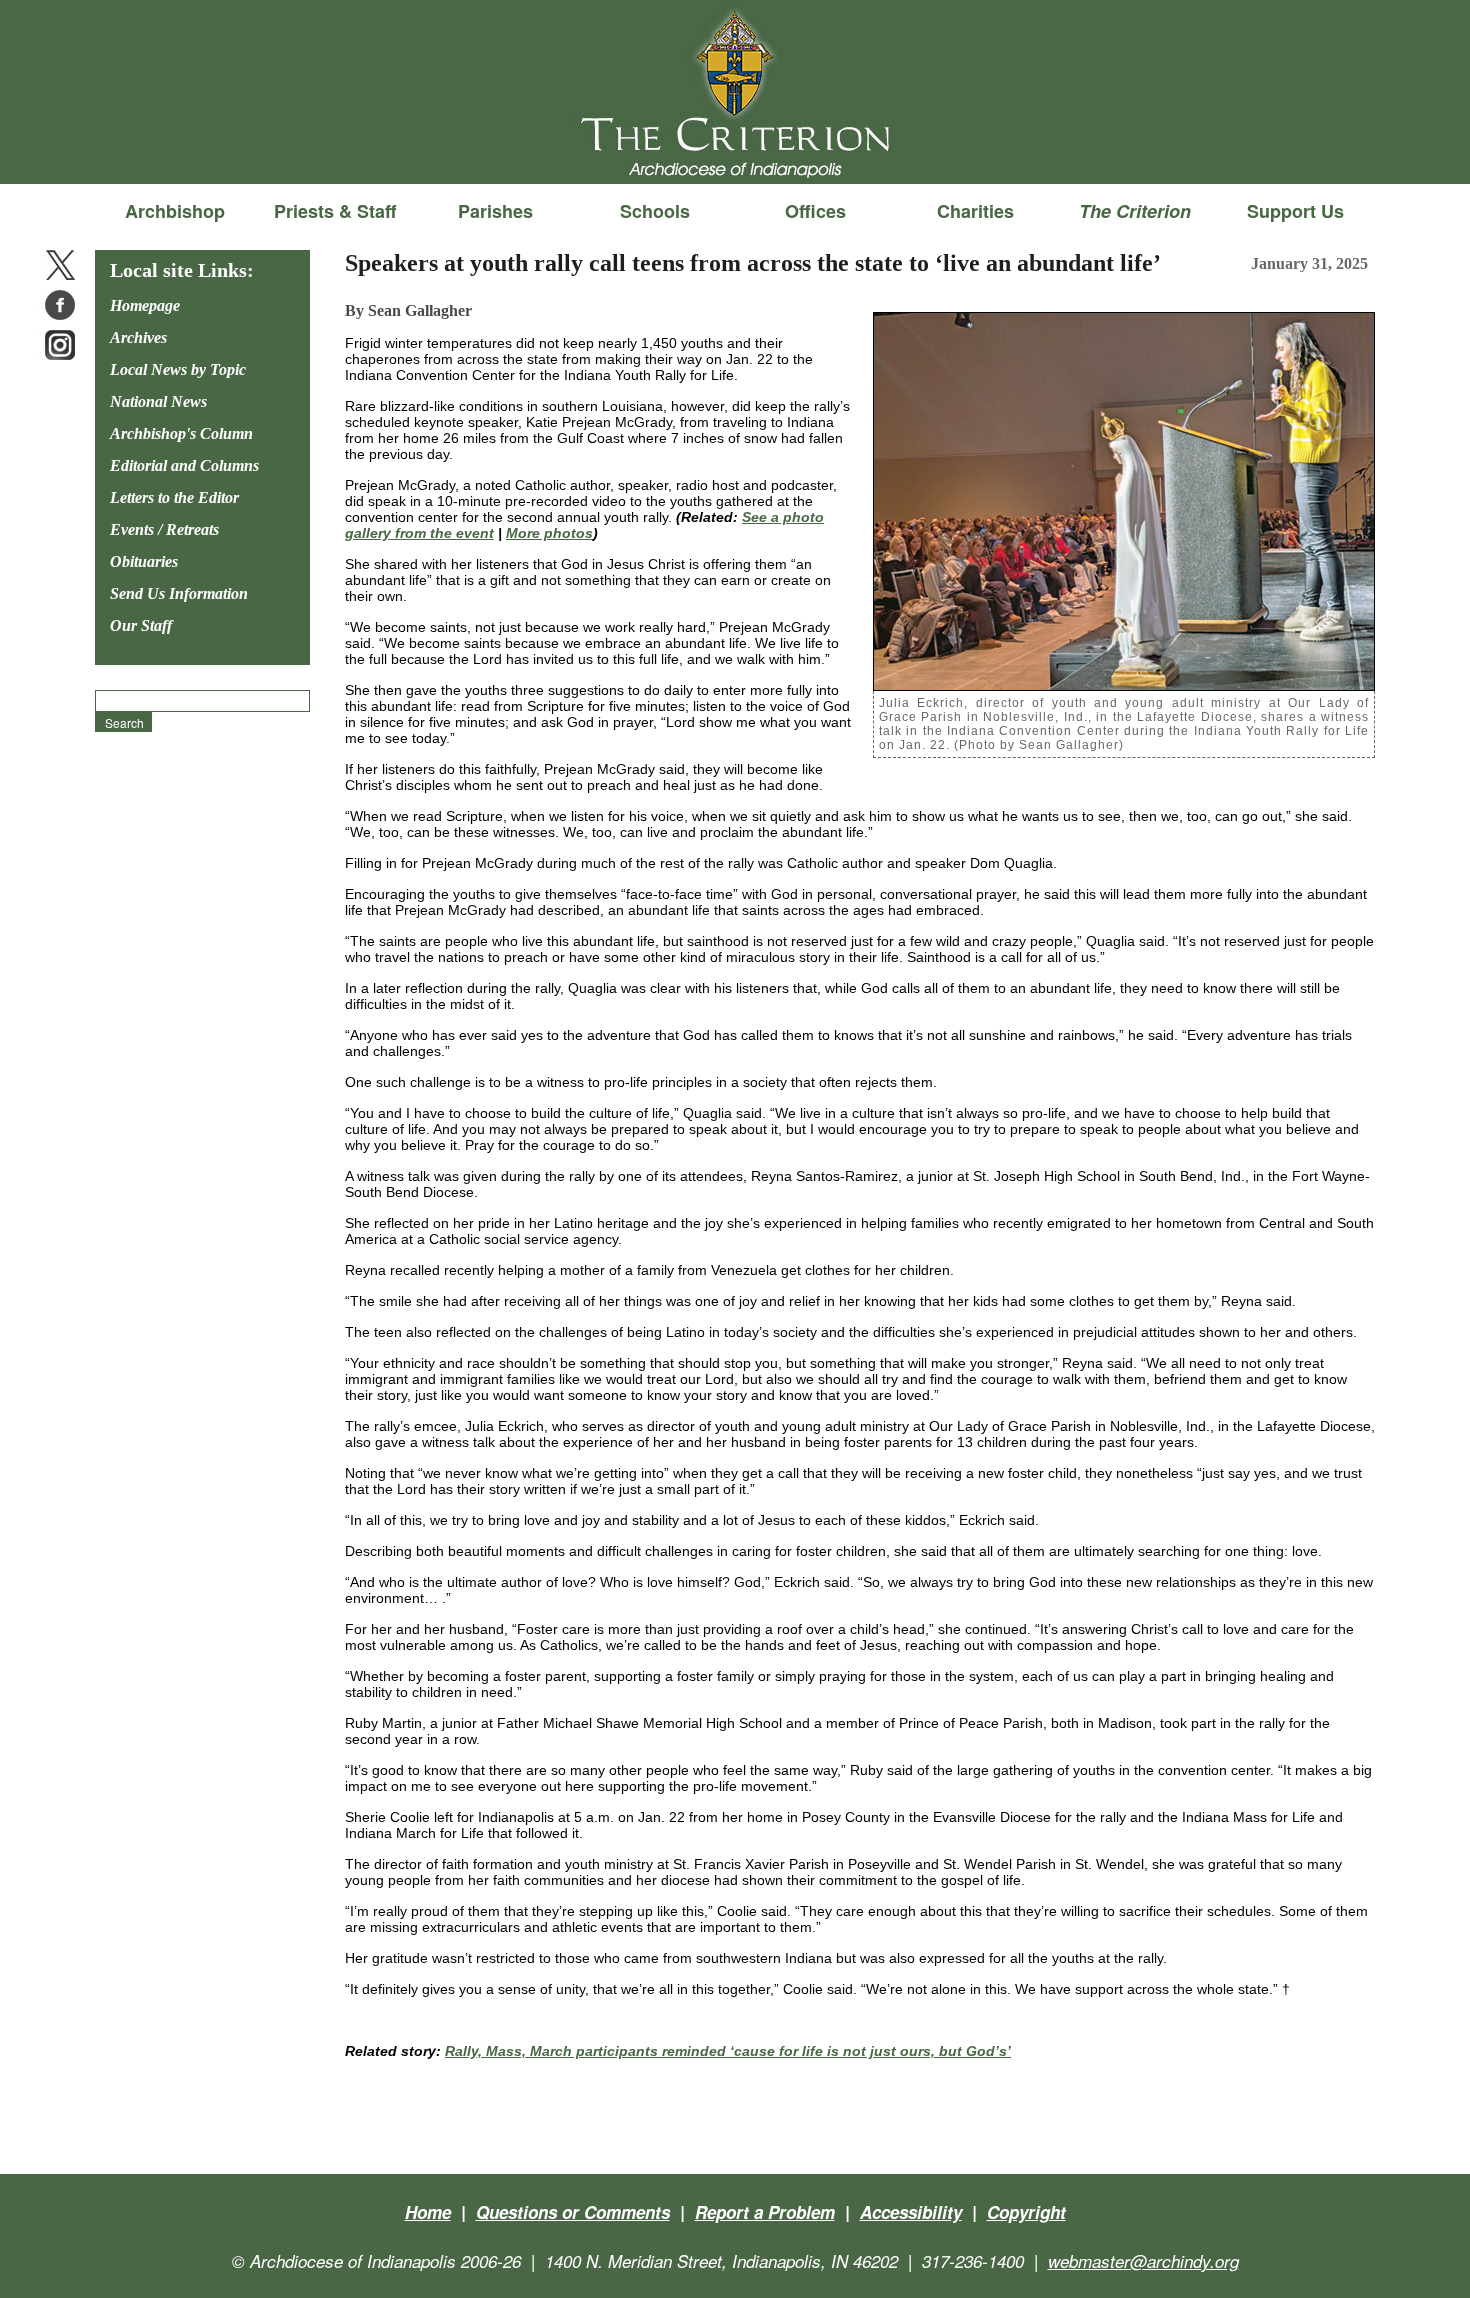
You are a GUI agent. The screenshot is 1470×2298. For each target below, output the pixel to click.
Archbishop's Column (181, 433)
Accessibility (911, 2212)
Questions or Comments (573, 2212)
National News (158, 401)
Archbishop (175, 211)
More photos (549, 533)
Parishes (495, 211)
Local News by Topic (178, 369)
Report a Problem (765, 2212)
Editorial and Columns (184, 465)
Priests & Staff (335, 211)
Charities (975, 211)
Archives (138, 337)
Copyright (1026, 2212)
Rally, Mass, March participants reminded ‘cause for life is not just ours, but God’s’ (728, 2051)
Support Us (1295, 211)
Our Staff (141, 625)
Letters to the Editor (174, 497)
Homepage (145, 305)
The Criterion (735, 151)
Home (428, 2212)
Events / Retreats (164, 529)
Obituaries (144, 561)
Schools (655, 211)
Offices (815, 211)
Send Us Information (179, 593)
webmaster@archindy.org (1143, 2261)
